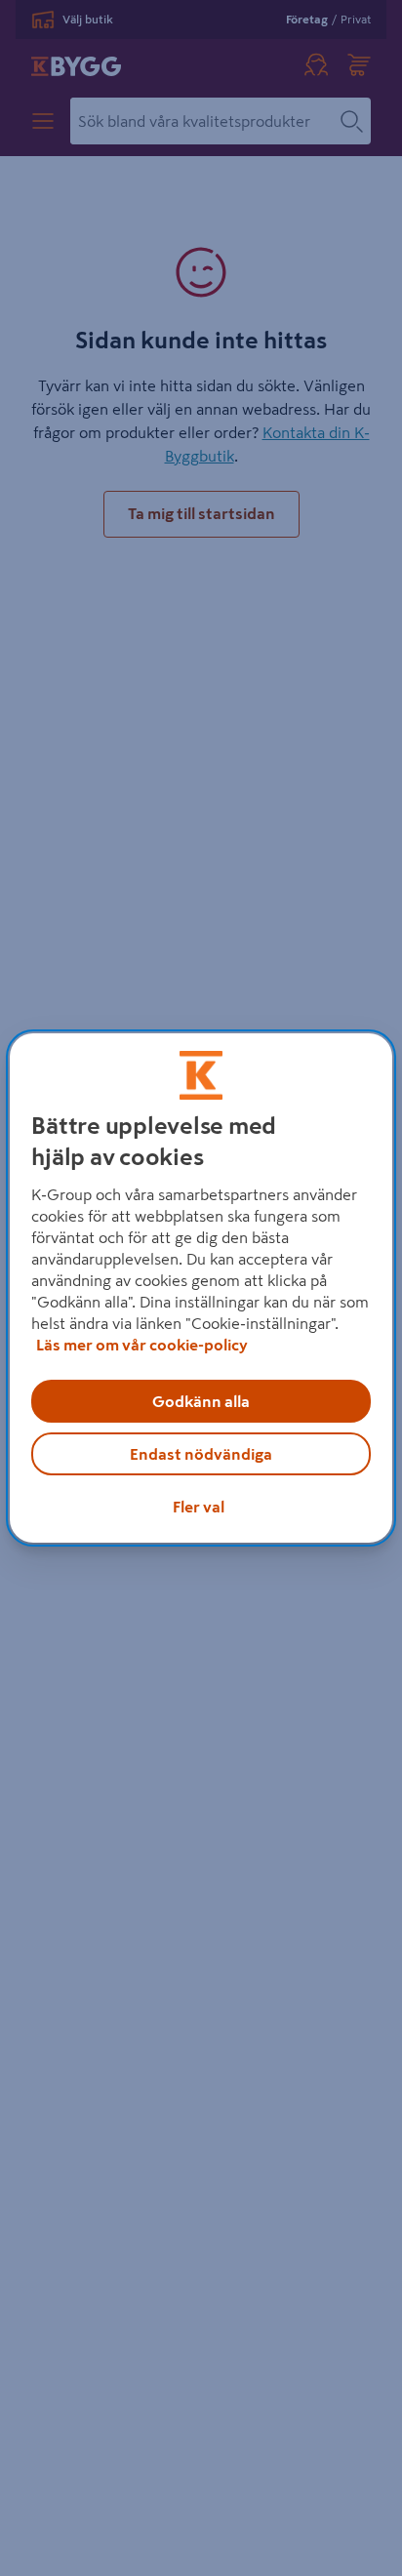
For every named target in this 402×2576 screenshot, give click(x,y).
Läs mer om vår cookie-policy (142, 1345)
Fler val (199, 1507)
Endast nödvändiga (201, 1454)
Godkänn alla (201, 1401)
